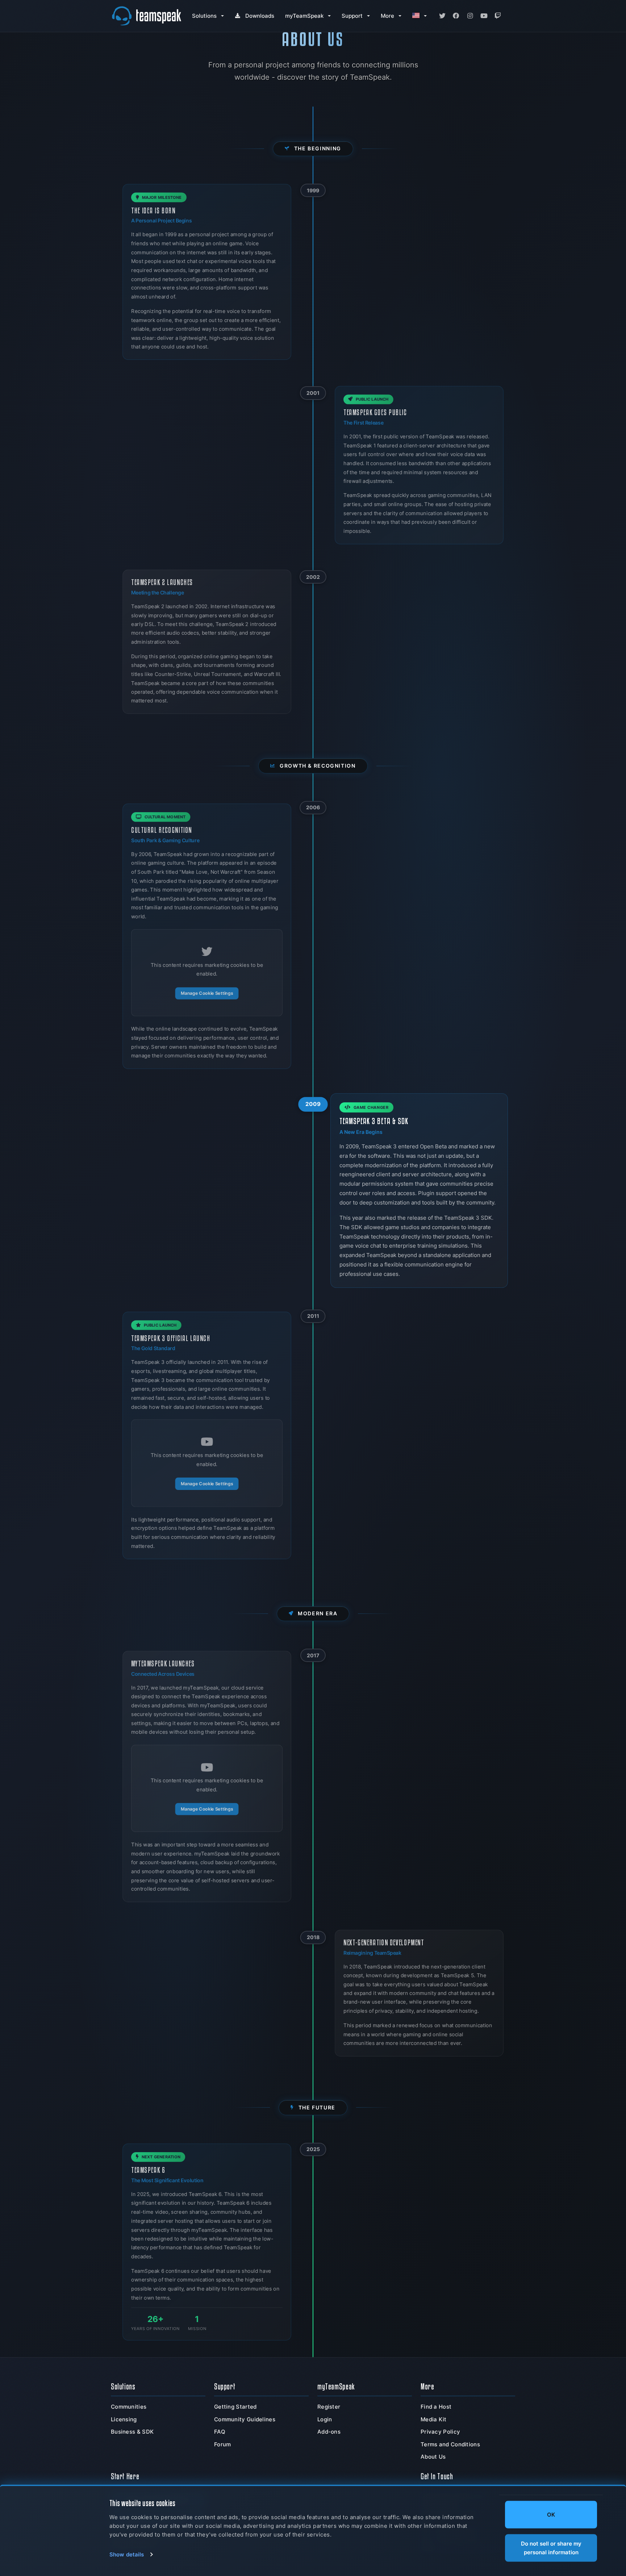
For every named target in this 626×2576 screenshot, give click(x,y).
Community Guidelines (245, 2419)
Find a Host (436, 2407)
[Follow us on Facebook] (456, 16)
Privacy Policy (440, 2432)
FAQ (220, 2432)
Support (352, 16)
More (387, 16)
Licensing (124, 2419)
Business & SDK (132, 2432)
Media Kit (434, 2419)
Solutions (204, 16)
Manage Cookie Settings (207, 993)
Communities (129, 2407)
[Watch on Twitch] (498, 16)
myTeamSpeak (304, 16)
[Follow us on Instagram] (470, 16)
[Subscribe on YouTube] (484, 16)
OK (551, 2515)
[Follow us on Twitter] (442, 16)
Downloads (260, 16)
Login (325, 2419)
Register (329, 2407)
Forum (223, 2444)
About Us (433, 2457)
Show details (127, 2554)
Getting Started (235, 2407)
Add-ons (329, 2432)
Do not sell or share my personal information (551, 2548)
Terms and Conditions (450, 2444)
